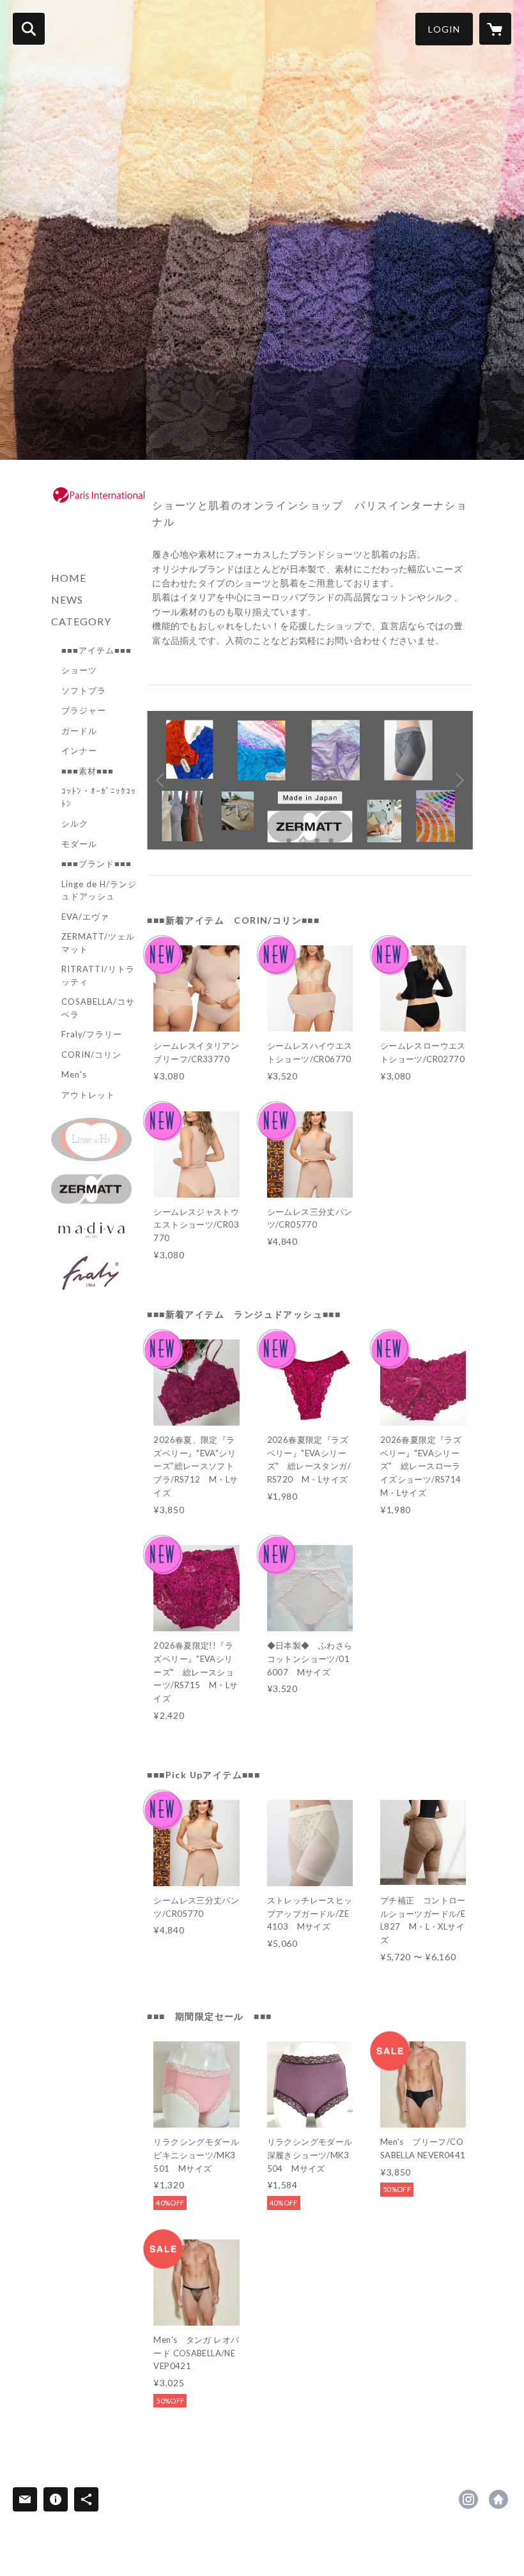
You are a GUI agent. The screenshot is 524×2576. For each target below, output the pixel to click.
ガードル (79, 731)
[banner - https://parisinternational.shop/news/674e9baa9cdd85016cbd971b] (91, 1189)
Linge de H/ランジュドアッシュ (99, 890)
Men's (74, 1074)
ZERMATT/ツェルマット (98, 943)
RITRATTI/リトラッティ (98, 975)
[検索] (29, 29)
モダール (79, 844)
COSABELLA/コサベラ (98, 1008)
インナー (79, 751)
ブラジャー (84, 710)
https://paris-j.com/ (498, 2499)
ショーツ (79, 670)
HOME (69, 578)
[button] (444, 29)
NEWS (67, 599)
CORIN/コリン (91, 1055)
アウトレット (88, 1095)
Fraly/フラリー (92, 1034)
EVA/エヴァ (85, 917)
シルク (75, 823)
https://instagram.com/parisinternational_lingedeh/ (468, 2499)
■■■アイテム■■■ (96, 650)
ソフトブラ (84, 690)
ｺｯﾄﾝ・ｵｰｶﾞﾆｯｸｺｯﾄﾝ (99, 797)
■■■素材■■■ (88, 771)
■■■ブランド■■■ (96, 864)
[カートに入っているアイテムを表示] (495, 29)
